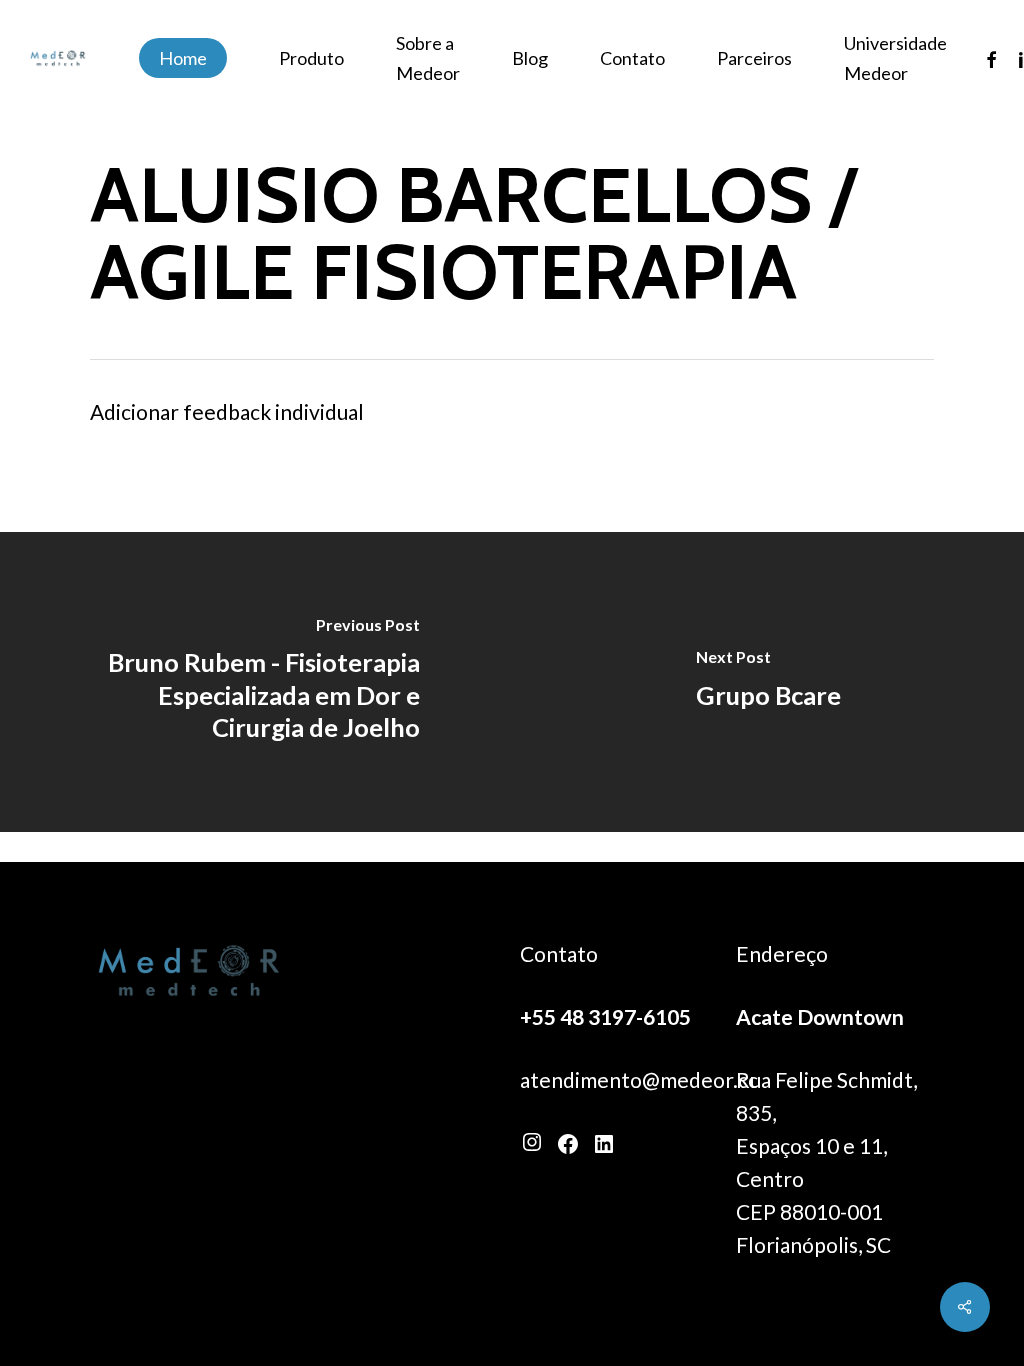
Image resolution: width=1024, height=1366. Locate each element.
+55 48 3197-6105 (605, 1016)
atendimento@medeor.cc (639, 1079)
